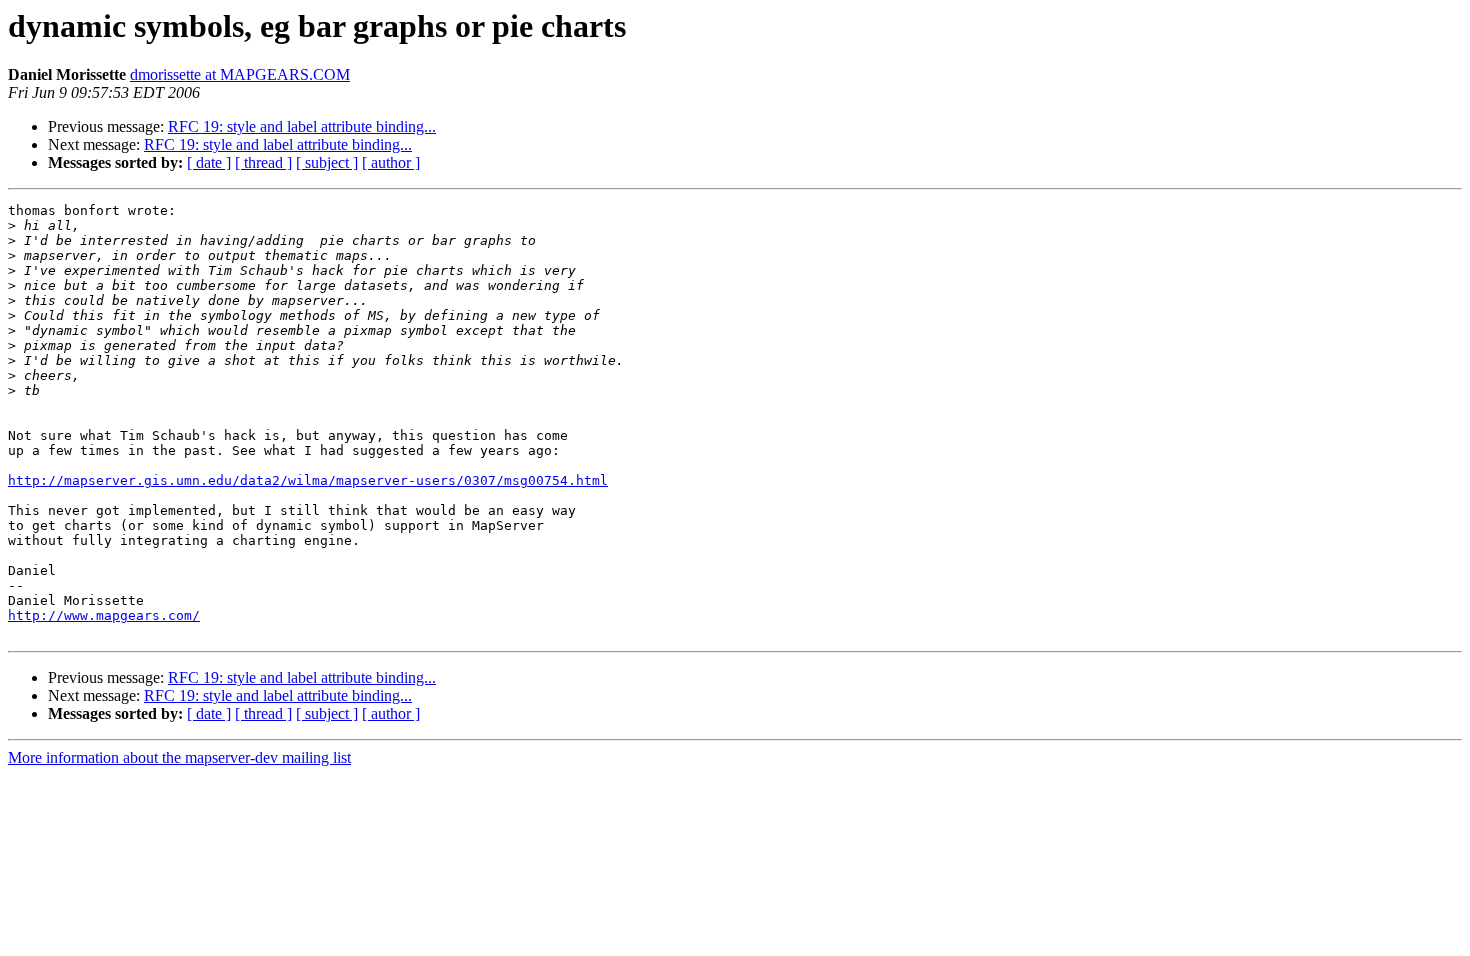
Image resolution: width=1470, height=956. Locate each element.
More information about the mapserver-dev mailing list (179, 757)
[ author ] (391, 162)
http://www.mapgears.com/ (104, 615)
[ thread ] (263, 162)
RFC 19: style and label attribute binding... (302, 126)
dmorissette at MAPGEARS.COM (240, 74)
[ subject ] (327, 162)
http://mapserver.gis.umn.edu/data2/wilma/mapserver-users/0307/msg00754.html (308, 480)
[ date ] (209, 162)
